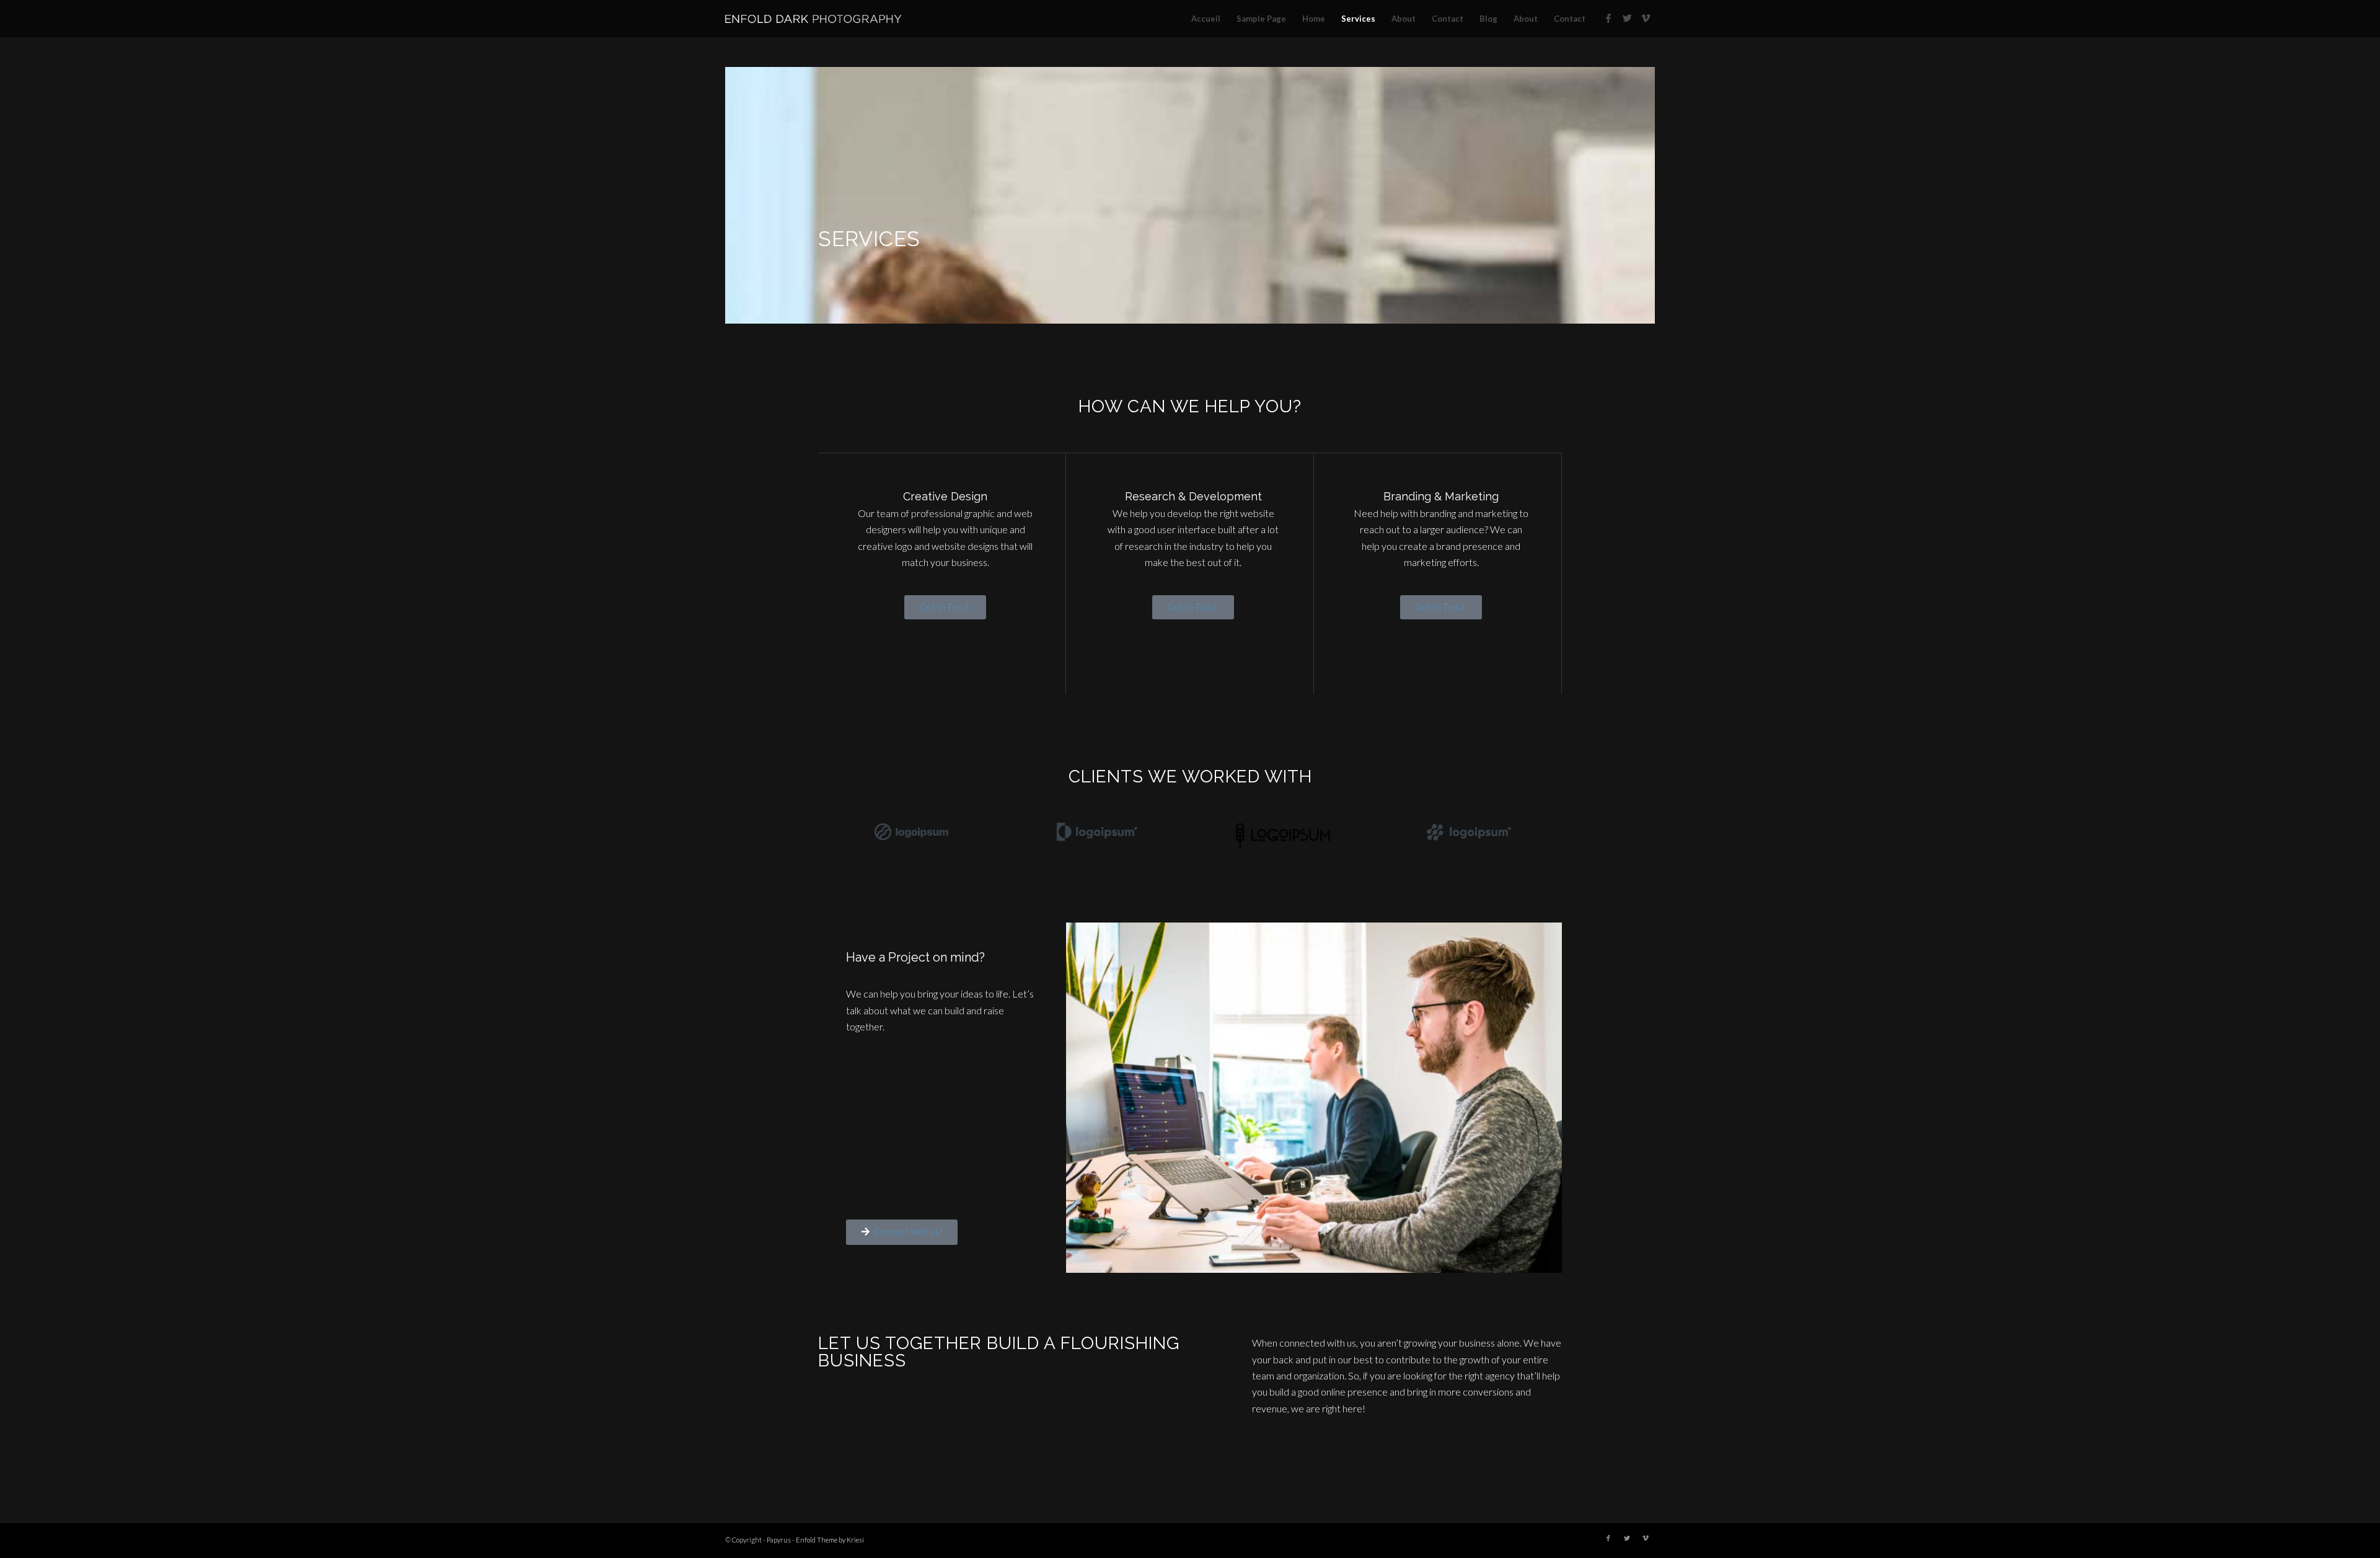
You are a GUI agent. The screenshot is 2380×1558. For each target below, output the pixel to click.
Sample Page (1261, 19)
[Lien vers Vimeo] (1646, 18)
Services (1358, 19)
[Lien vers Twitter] (1627, 18)
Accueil (1206, 19)
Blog (1488, 19)
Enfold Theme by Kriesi (830, 1540)
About (1404, 19)
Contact (1448, 19)
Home (1314, 19)
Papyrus (779, 1540)
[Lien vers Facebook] (1608, 18)
